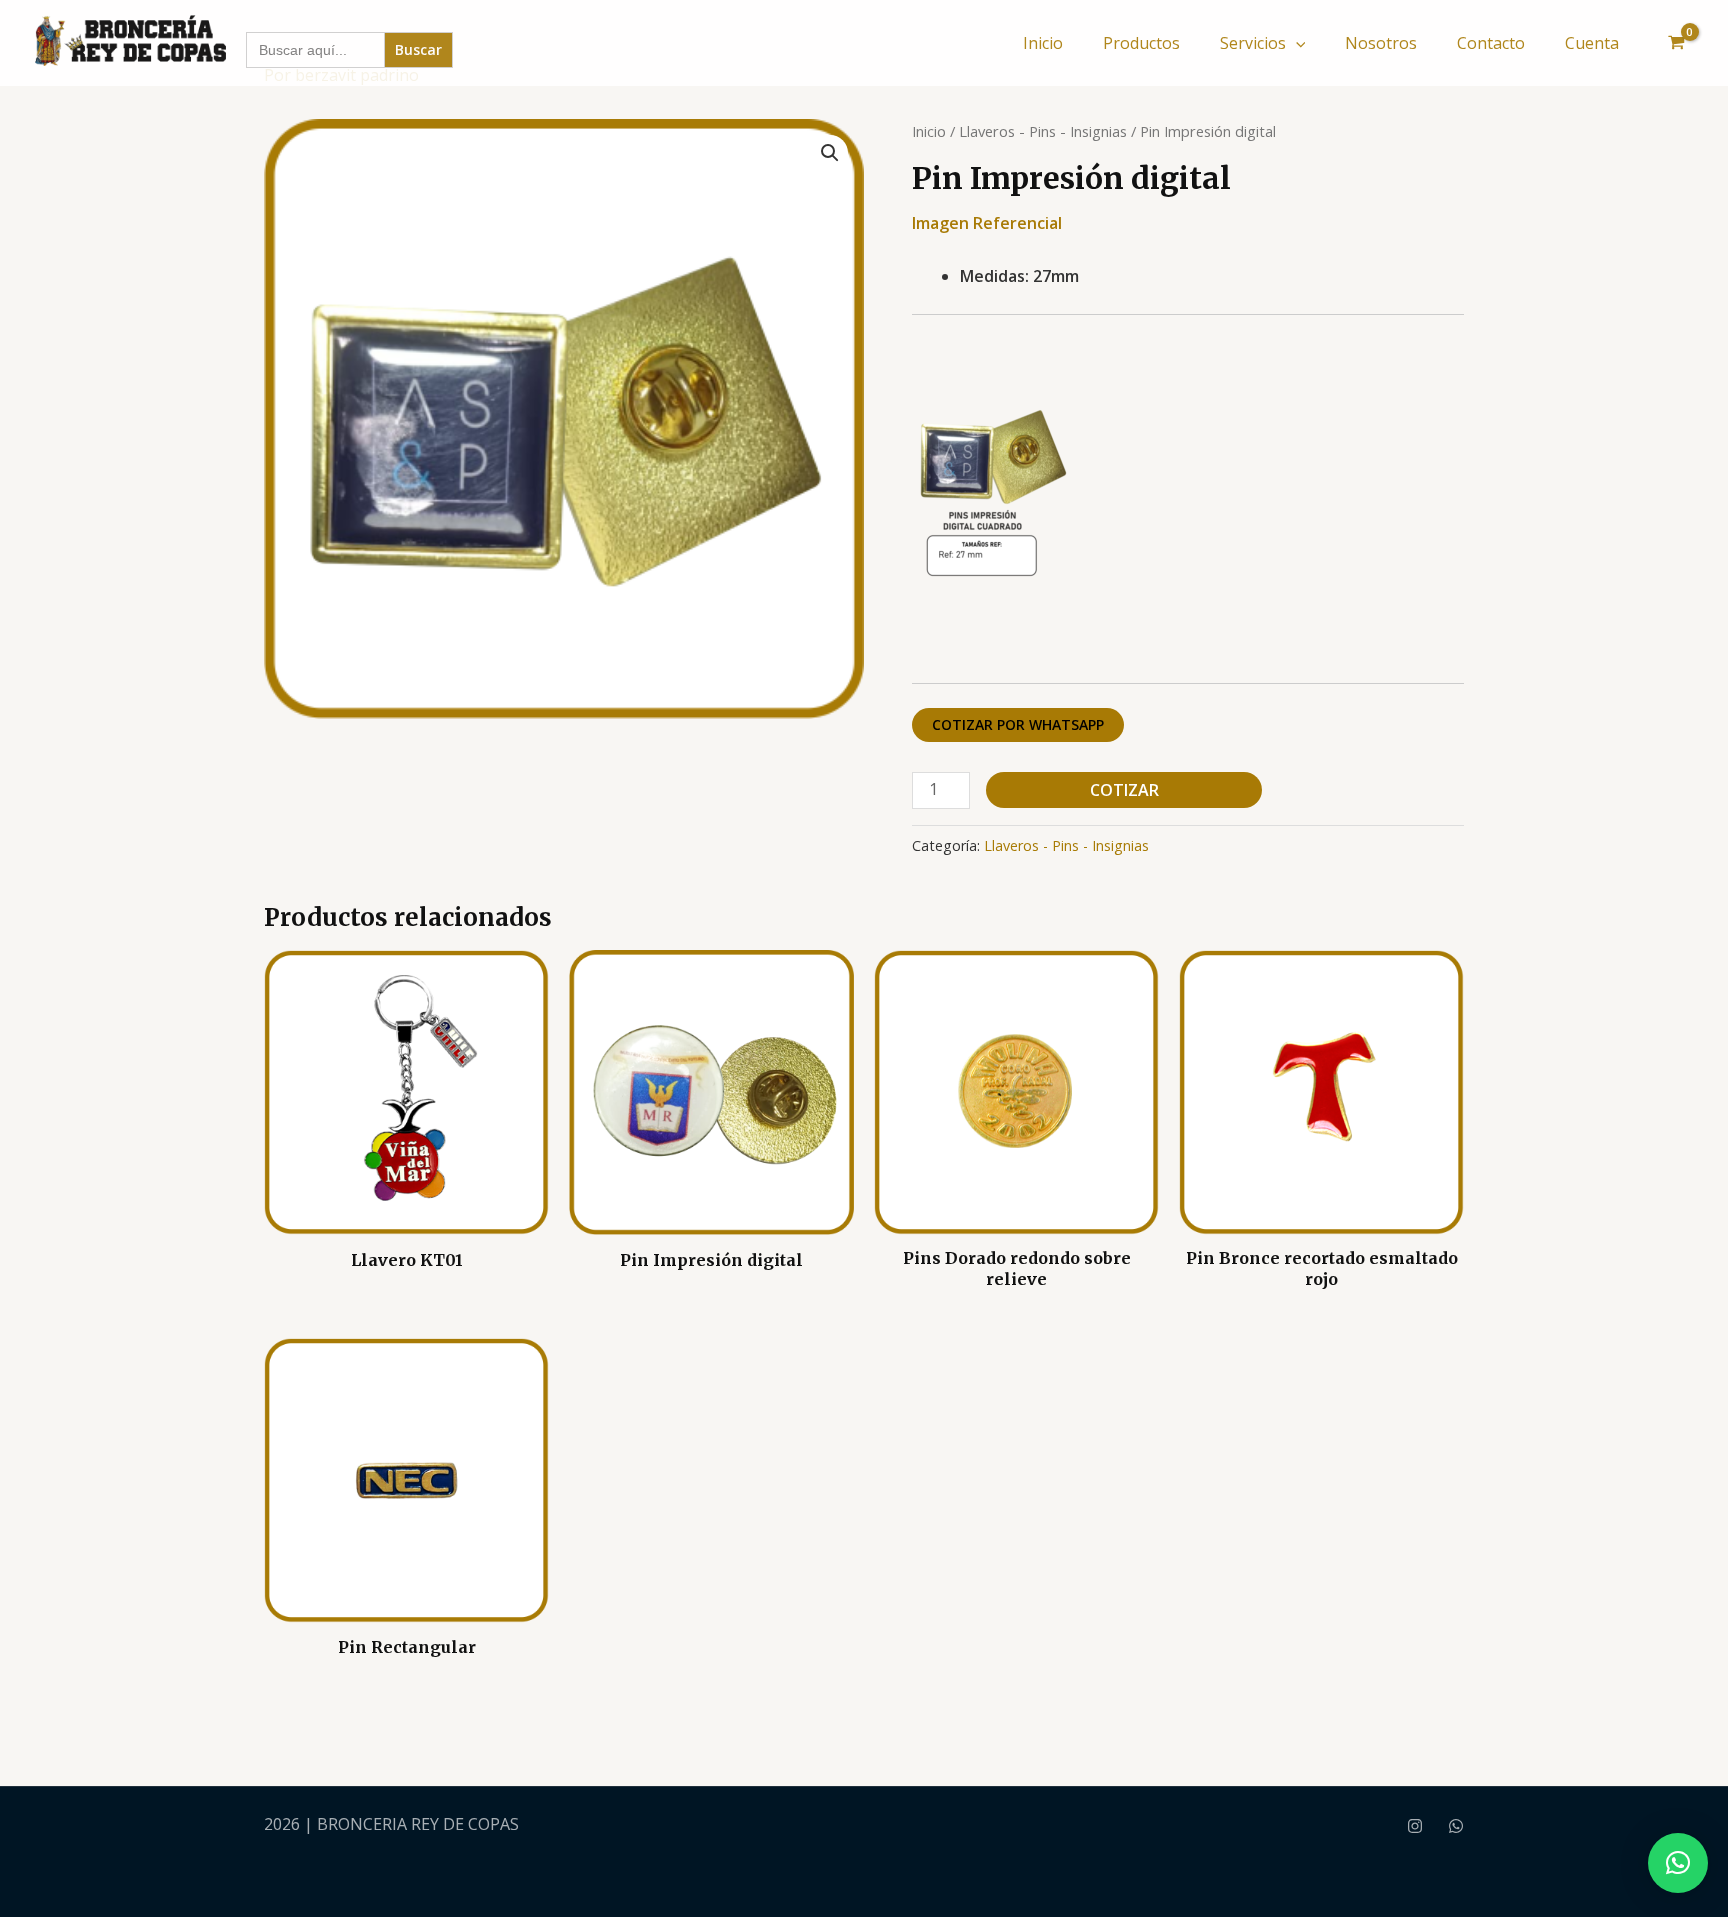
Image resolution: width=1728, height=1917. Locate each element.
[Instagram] (1415, 1826)
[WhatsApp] (1456, 1826)
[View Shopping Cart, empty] (1676, 43)
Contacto (1491, 43)
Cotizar (1124, 790)
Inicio (1043, 43)
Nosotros (1381, 43)
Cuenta (1592, 43)
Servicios (1253, 43)
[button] (1296, 43)
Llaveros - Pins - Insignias (1043, 131)
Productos (1141, 43)
